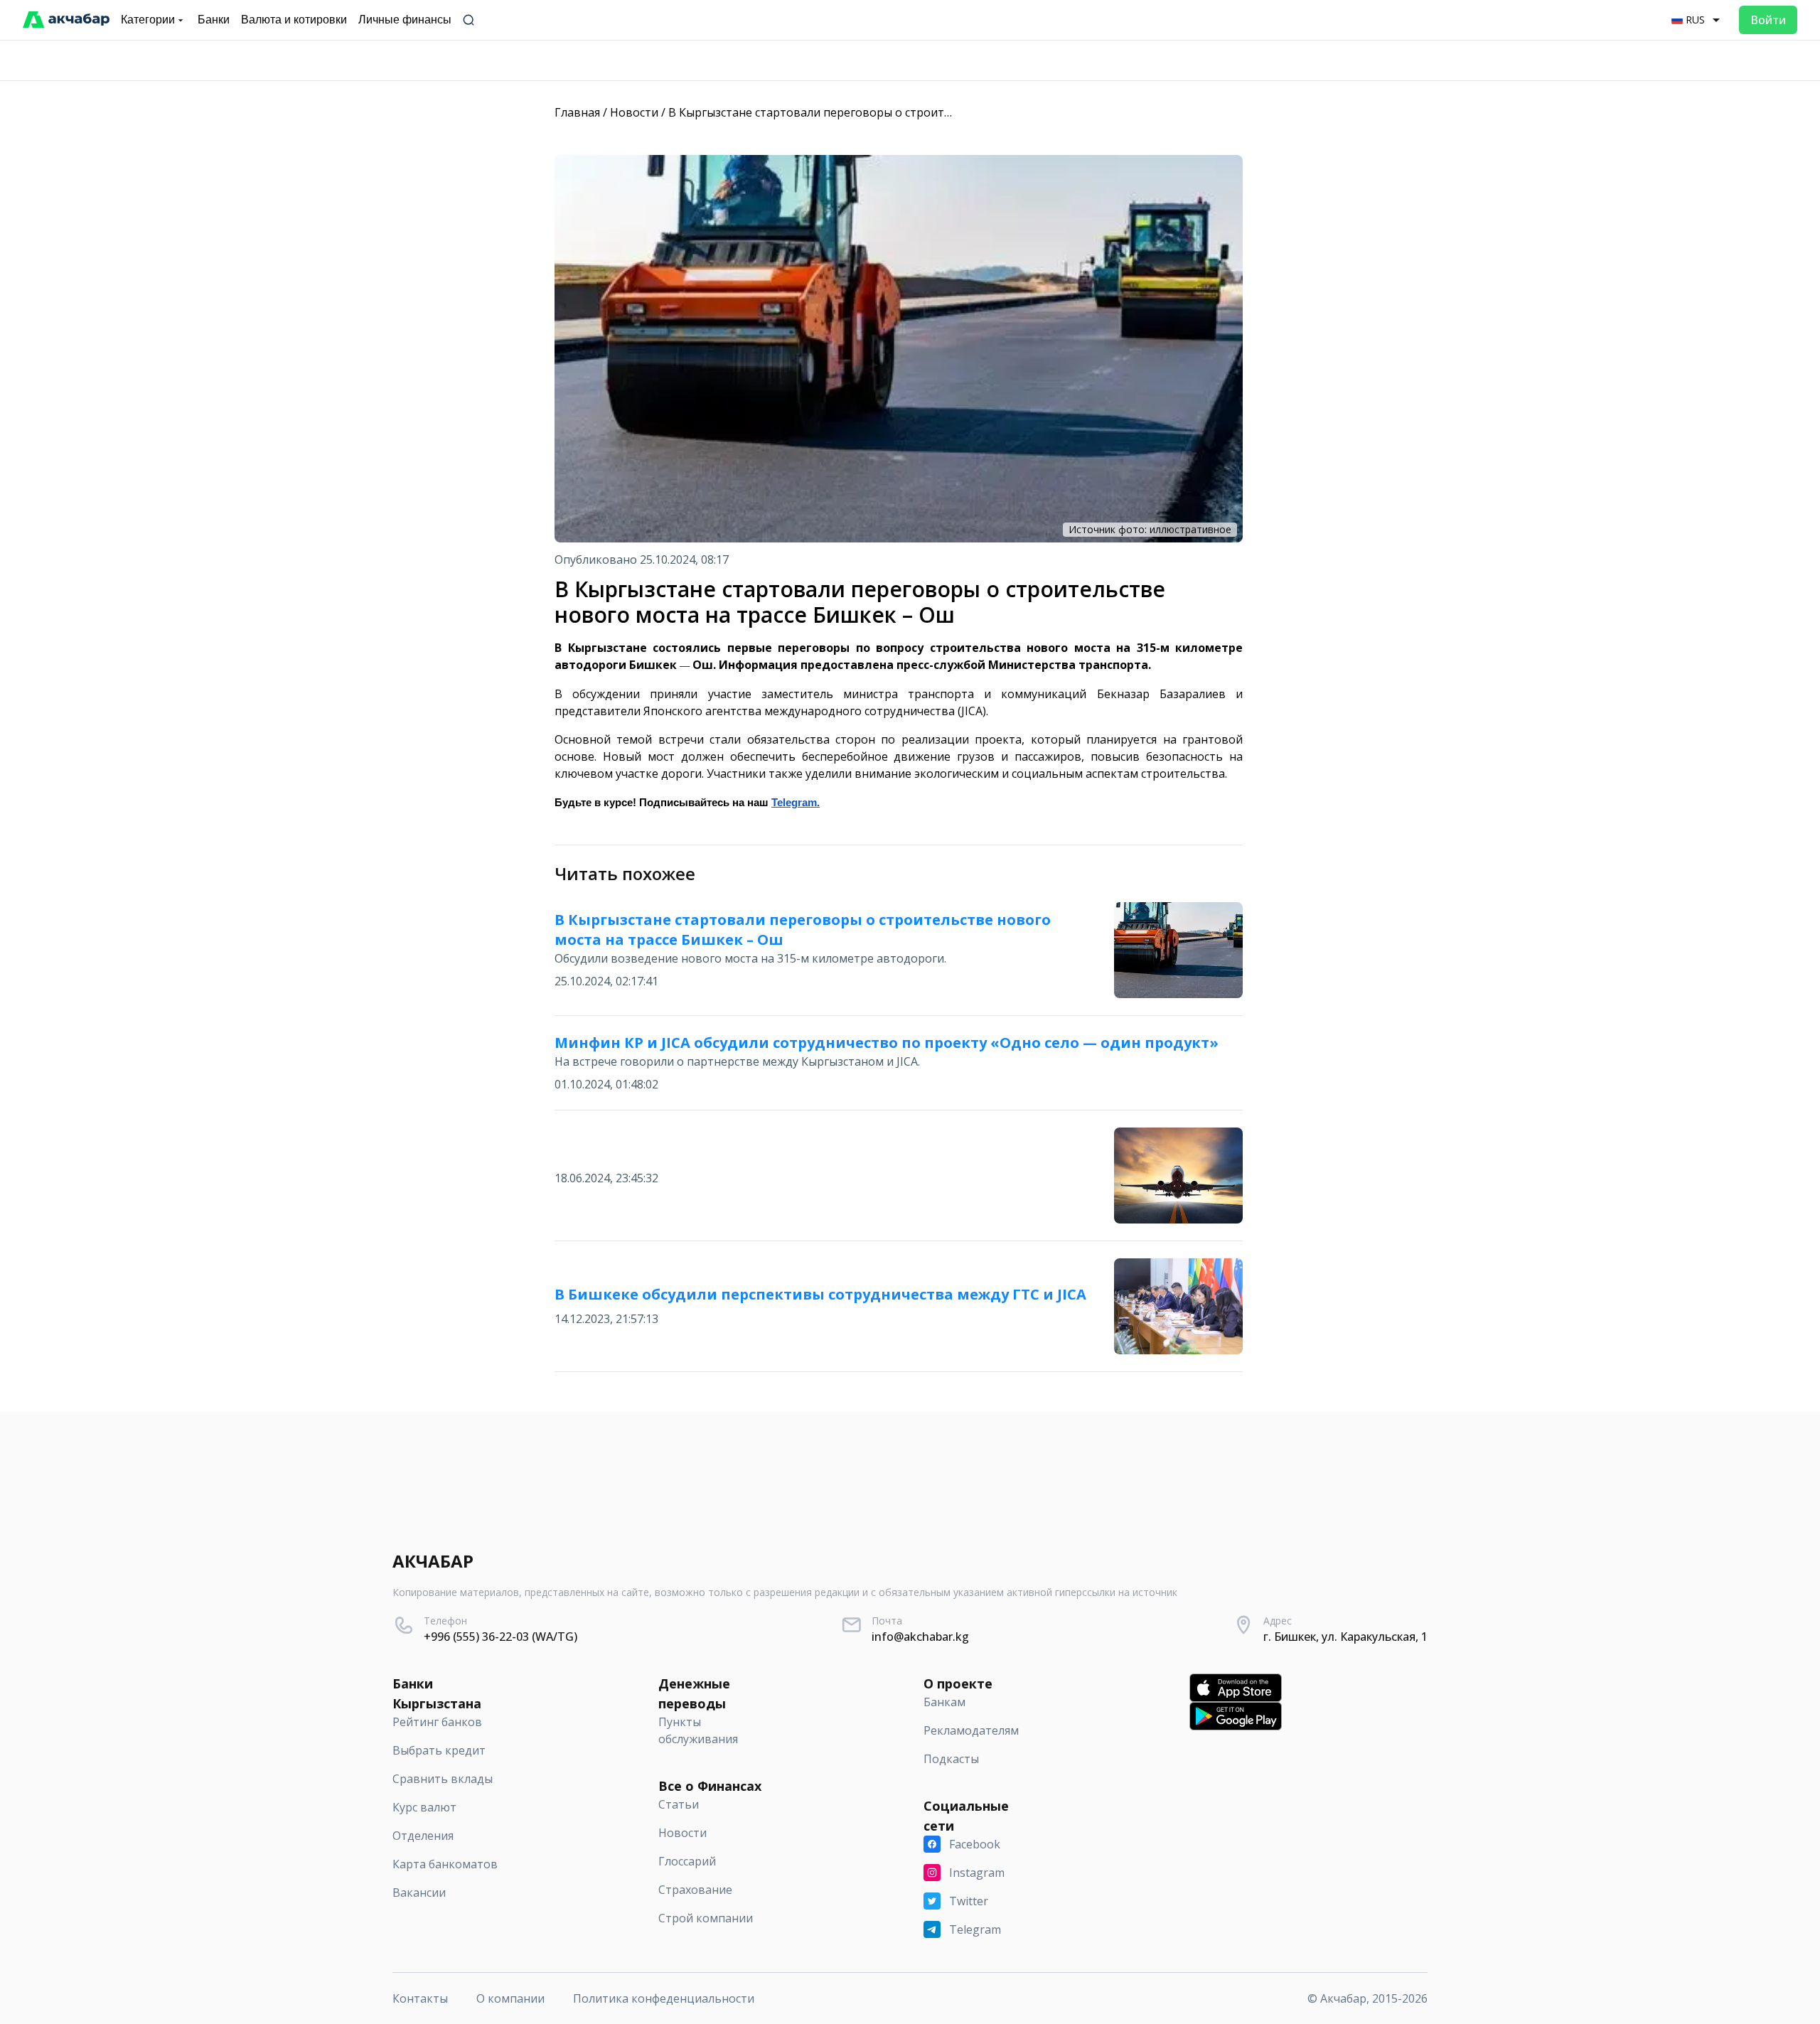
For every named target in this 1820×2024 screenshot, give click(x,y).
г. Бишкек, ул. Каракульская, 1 (1345, 1637)
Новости (634, 112)
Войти (1768, 20)
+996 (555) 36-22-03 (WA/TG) (500, 1637)
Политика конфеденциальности (664, 1998)
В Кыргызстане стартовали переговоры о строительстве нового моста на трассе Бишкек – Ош (935, 112)
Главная (577, 112)
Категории (148, 20)
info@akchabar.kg (920, 1637)
